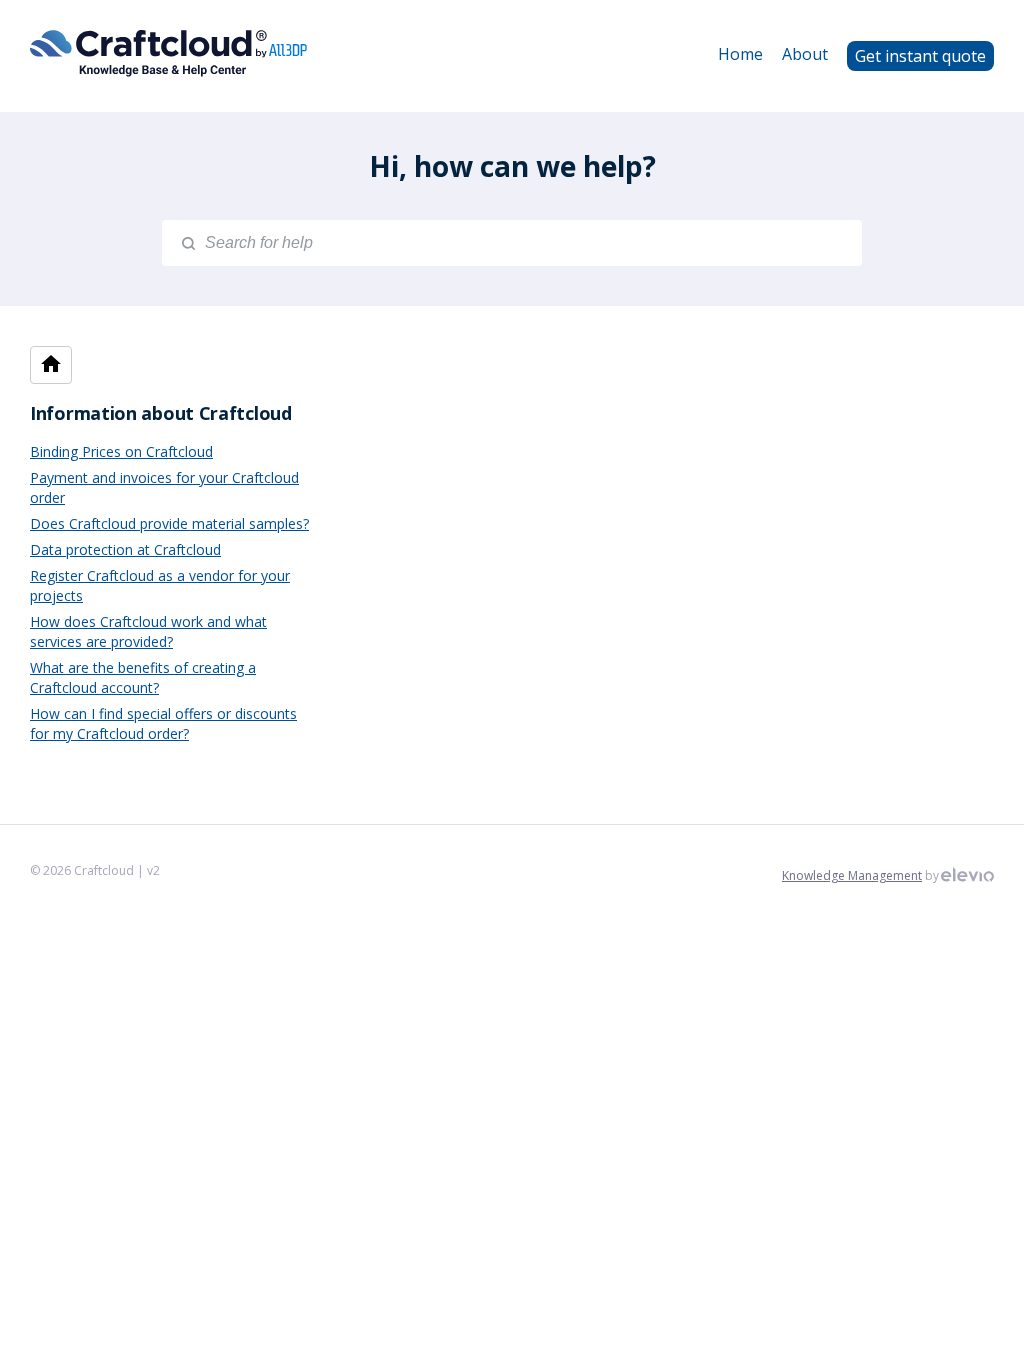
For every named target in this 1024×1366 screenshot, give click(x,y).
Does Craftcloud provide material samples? (169, 523)
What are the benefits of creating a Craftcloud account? (143, 677)
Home (740, 54)
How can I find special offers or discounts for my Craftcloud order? (163, 723)
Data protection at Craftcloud (125, 549)
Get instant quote (920, 56)
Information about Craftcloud (161, 413)
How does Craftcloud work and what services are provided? (148, 631)
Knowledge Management (852, 875)
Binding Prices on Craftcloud (121, 451)
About (805, 54)
